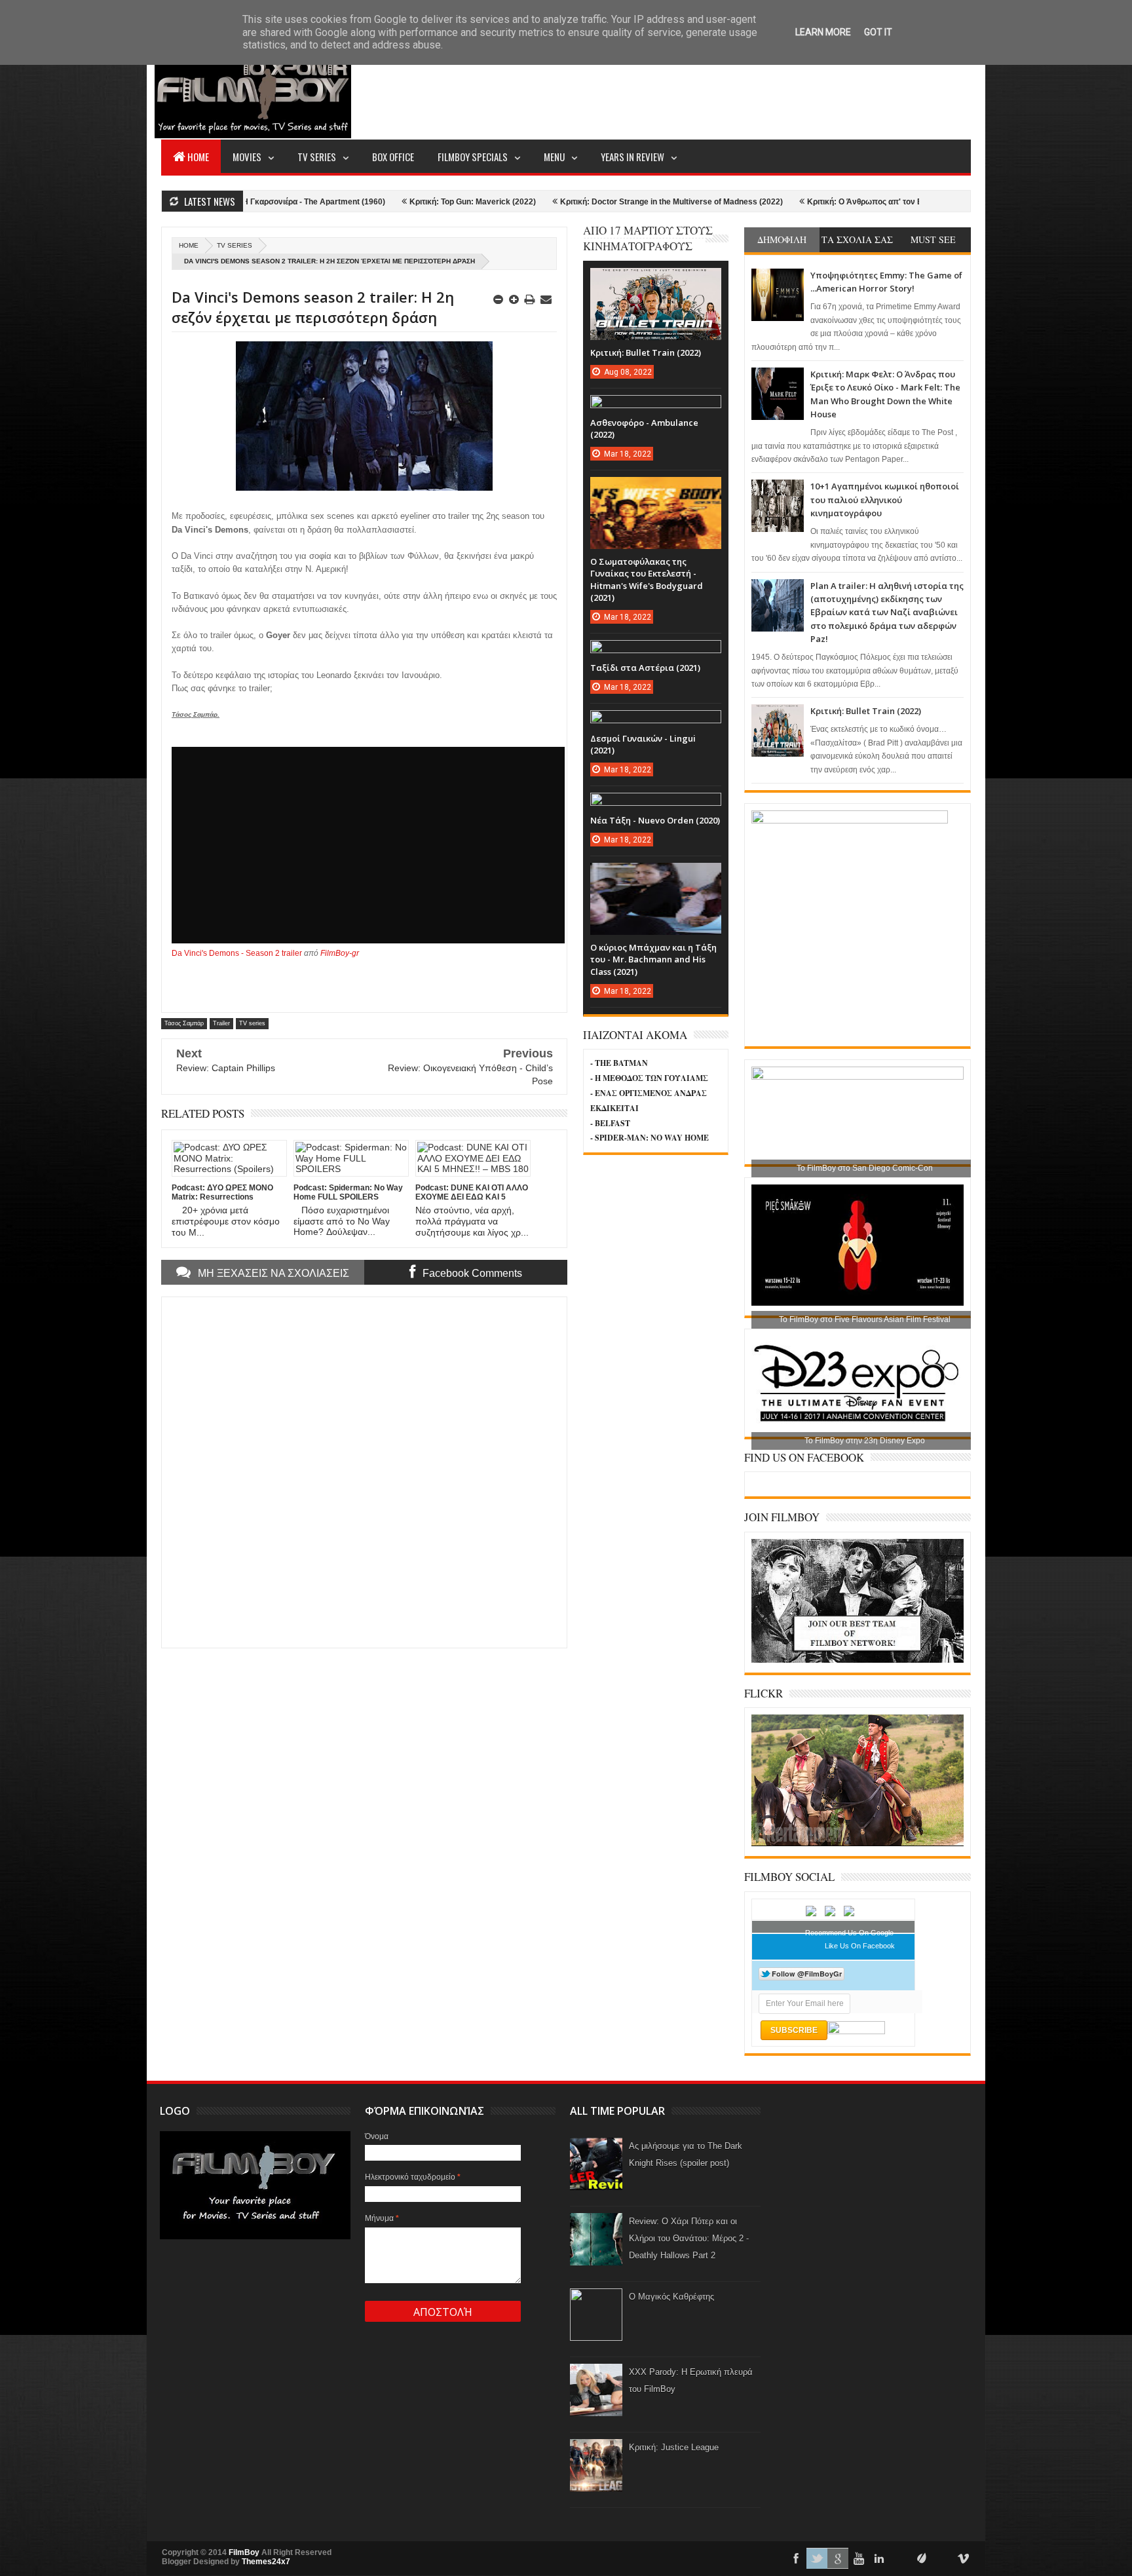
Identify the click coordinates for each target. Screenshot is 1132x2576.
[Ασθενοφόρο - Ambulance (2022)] (656, 408)
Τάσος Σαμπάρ (184, 1023)
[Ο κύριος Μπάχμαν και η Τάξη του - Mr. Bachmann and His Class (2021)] (656, 876)
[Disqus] (364, 1471)
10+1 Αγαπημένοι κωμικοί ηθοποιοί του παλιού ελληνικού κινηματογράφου (885, 500)
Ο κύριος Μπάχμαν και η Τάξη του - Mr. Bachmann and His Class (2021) (653, 959)
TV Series (317, 157)
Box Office (393, 157)
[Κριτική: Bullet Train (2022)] (656, 281)
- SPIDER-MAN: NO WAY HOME (650, 1138)
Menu (554, 157)
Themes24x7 (266, 2562)
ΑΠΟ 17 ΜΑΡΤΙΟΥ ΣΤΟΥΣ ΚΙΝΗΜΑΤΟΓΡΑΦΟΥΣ (648, 238)
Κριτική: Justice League (674, 2447)
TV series (235, 245)
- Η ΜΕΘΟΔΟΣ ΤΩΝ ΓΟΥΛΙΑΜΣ (649, 1078)
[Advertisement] (732, 89)
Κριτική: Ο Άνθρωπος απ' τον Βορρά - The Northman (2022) (800, 202)
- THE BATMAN (619, 1063)
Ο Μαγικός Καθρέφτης (671, 2297)
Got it (878, 32)
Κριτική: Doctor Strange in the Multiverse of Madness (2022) (554, 202)
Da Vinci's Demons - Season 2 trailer (237, 953)
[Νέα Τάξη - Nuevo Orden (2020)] (656, 806)
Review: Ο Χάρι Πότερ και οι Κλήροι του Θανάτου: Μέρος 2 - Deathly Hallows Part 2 (689, 2238)
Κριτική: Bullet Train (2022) (866, 711)
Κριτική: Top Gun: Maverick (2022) (355, 202)
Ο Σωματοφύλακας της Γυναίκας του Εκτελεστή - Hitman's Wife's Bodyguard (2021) (647, 579)
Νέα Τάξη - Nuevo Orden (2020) (655, 820)
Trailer (221, 1023)
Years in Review (632, 157)
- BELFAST (610, 1123)
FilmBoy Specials (473, 157)
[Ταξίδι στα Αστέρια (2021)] (656, 653)
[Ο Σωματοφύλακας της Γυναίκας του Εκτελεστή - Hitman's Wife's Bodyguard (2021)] (656, 490)
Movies (247, 157)
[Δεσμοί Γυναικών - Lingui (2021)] (656, 723)
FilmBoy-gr (340, 953)
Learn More (823, 32)
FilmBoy (244, 2552)
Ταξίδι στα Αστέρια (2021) (645, 668)
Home (198, 157)
